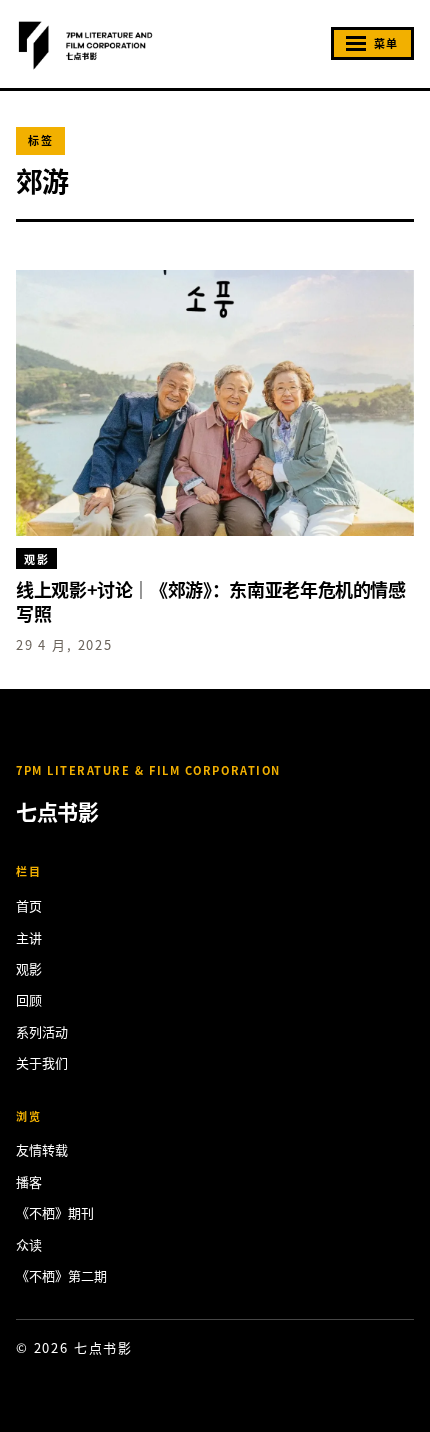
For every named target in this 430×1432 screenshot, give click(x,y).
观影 (29, 968)
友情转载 (42, 1149)
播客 (29, 1181)
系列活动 (42, 1031)
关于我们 (42, 1062)
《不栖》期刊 (55, 1212)
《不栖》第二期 (61, 1275)
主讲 (29, 937)
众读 (29, 1244)
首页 (29, 905)
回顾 (29, 999)
